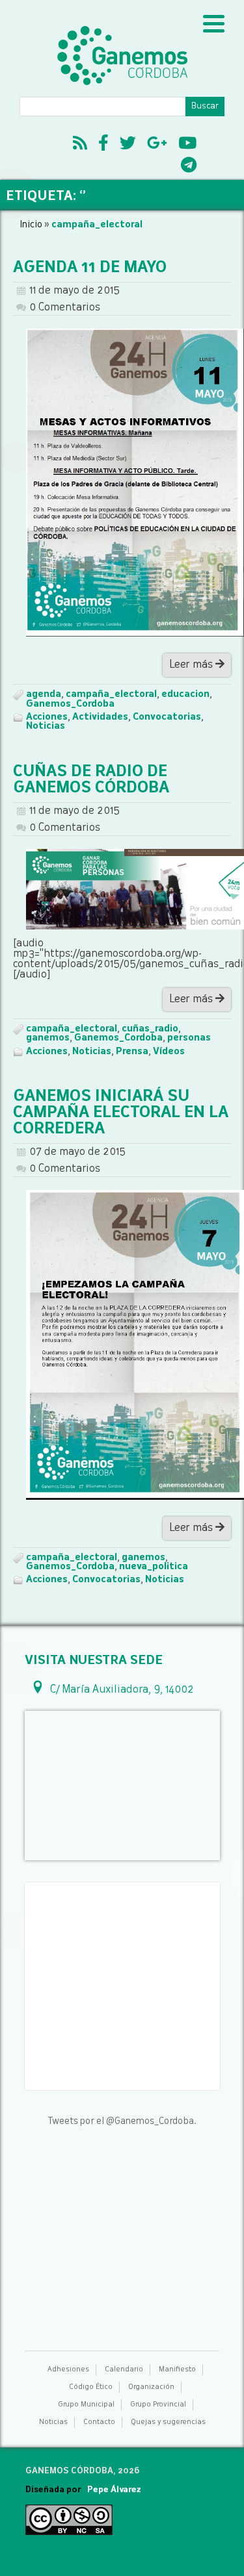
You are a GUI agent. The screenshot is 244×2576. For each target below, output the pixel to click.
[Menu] (214, 24)
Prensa (132, 1052)
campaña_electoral (111, 694)
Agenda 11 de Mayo (90, 268)
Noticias (46, 726)
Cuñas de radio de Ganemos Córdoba (91, 780)
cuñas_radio (150, 1029)
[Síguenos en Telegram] (189, 167)
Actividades (100, 717)
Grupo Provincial (158, 2405)
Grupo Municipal (86, 2405)
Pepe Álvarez (114, 2490)
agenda (44, 694)
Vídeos (169, 1052)
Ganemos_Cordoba (70, 704)
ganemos (48, 1038)
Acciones (47, 717)
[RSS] (80, 145)
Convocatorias (167, 717)
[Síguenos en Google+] (157, 145)
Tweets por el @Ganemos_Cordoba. (122, 2121)
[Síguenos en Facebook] (103, 145)
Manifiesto (177, 2370)
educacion (185, 694)
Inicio (31, 225)
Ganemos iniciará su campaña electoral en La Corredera (121, 1113)
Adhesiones (68, 2370)
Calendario (124, 2370)
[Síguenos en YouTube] (187, 145)
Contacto (99, 2422)
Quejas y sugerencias (168, 2422)
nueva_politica (154, 1567)
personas (189, 1038)
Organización (151, 2387)
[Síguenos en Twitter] (128, 145)
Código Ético (91, 2387)
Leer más (192, 665)
